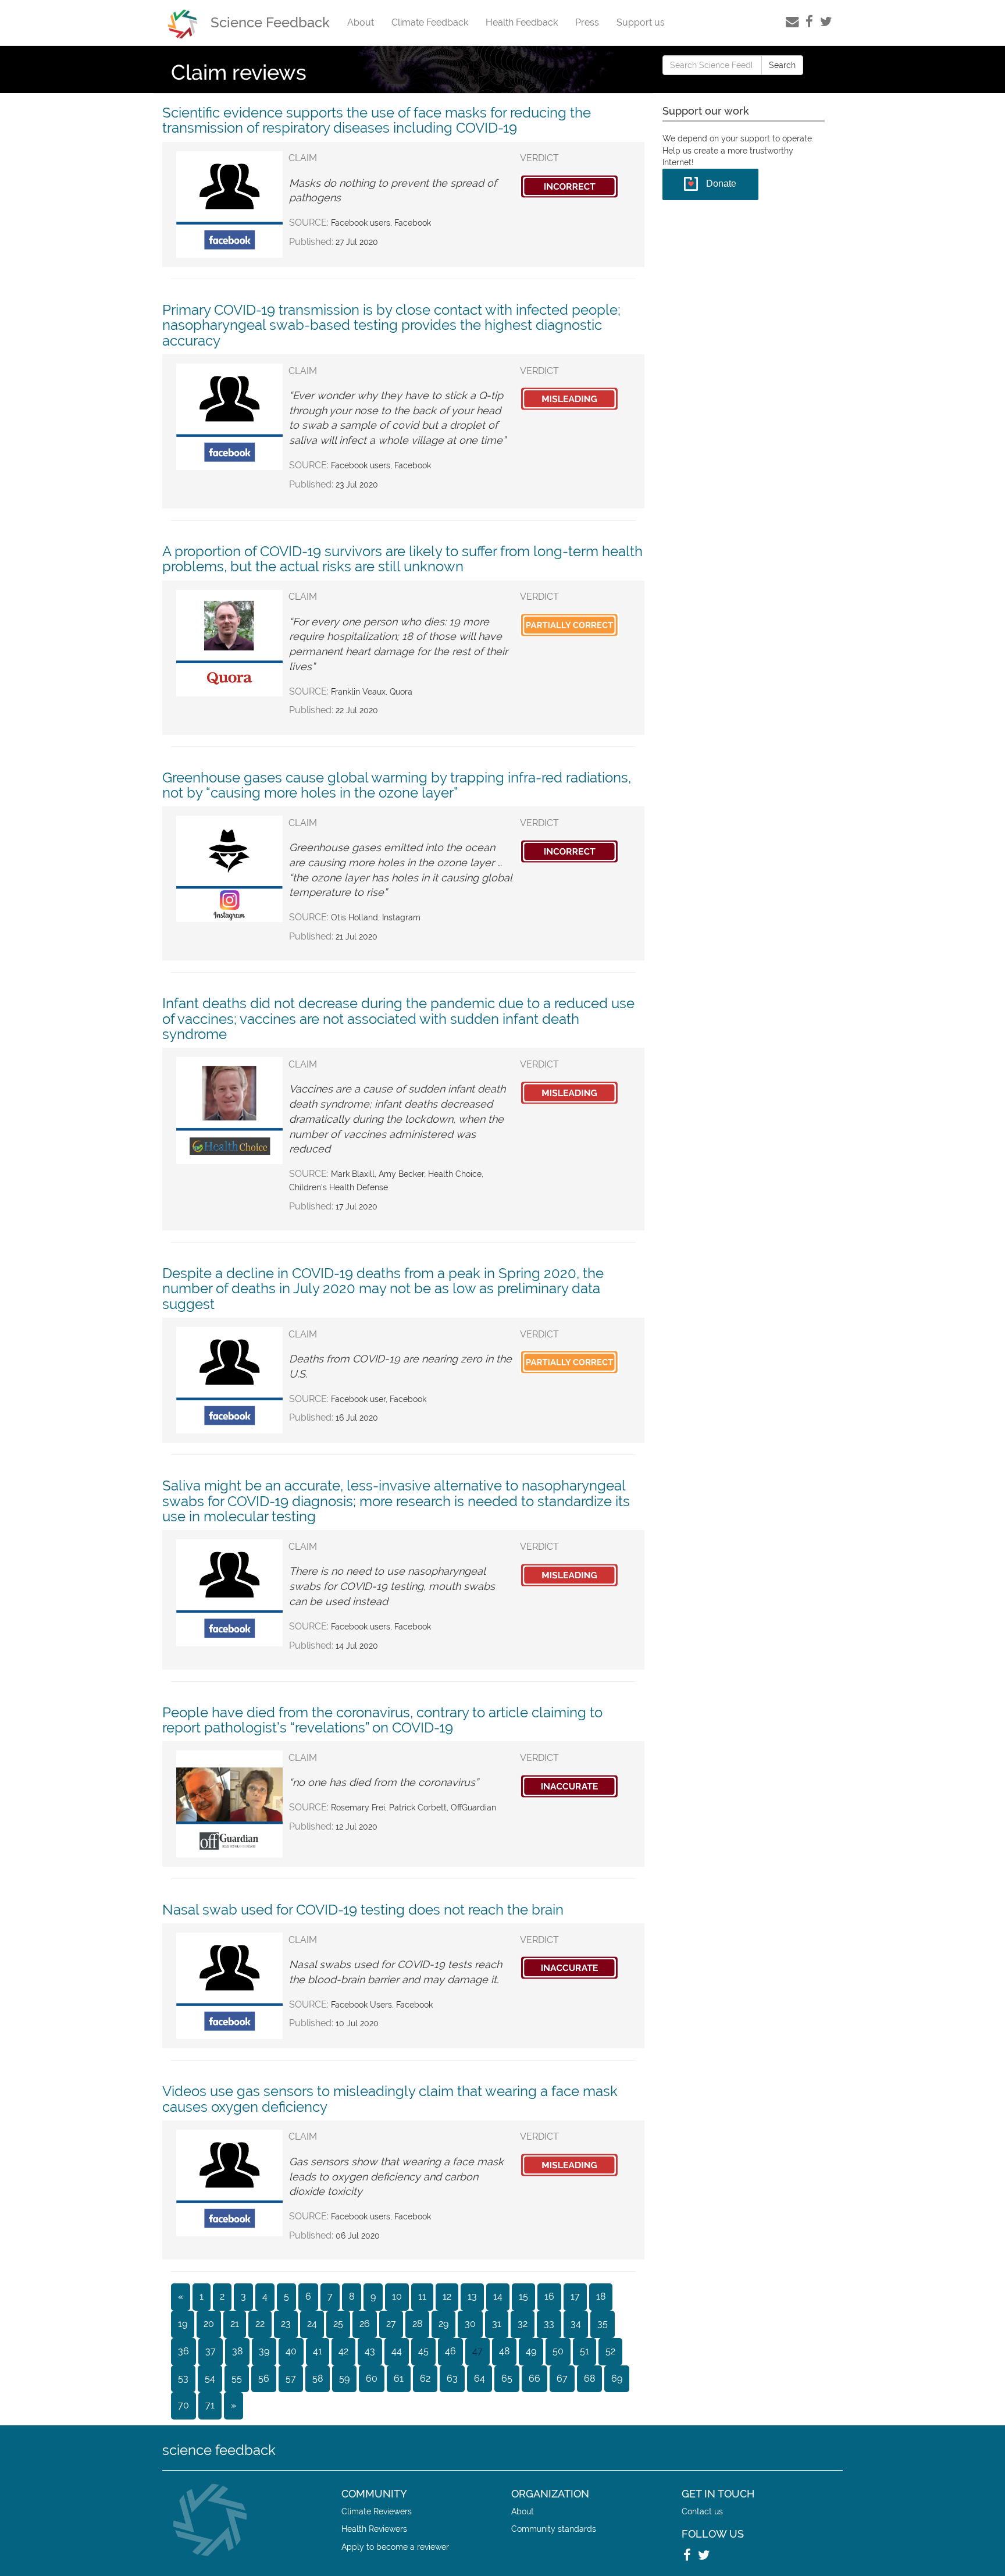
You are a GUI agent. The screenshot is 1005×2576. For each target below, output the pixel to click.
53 (183, 2378)
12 (447, 2296)
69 (617, 2378)
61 (399, 2378)
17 (575, 2296)
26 (365, 2324)
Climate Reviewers (377, 2511)
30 (470, 2324)
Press (587, 22)
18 (601, 2296)
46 (450, 2351)
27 (391, 2324)
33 (549, 2324)
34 (576, 2324)
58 (318, 2378)
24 (312, 2324)
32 (523, 2324)
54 (210, 2378)
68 (589, 2378)
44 (397, 2351)
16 (549, 2296)
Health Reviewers (374, 2529)
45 (423, 2351)
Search (782, 65)
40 (291, 2351)
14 (498, 2296)
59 (344, 2378)
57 (291, 2378)
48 (504, 2351)
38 (237, 2351)
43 (370, 2351)
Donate (721, 184)
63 (452, 2378)
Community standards (554, 2529)
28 (417, 2324)
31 (497, 2324)
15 (523, 2296)
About (361, 22)
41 (318, 2351)
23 (286, 2324)
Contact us (702, 2511)
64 (480, 2378)
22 (260, 2324)
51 (585, 2351)
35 (603, 2324)
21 (235, 2324)
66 (534, 2378)
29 (443, 2324)
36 (183, 2351)
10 (397, 2296)
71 (210, 2405)
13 (472, 2296)
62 (425, 2378)
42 (343, 2351)
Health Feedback (522, 22)
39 (264, 2351)
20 (209, 2324)
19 (183, 2324)
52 (610, 2351)
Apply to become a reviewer (395, 2547)
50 (558, 2351)
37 (211, 2351)
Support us (641, 22)
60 (372, 2378)
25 (338, 2324)
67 (562, 2378)
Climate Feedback (430, 22)
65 (507, 2378)
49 (531, 2351)
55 (237, 2378)
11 (422, 2296)
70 (183, 2405)
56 (264, 2378)
